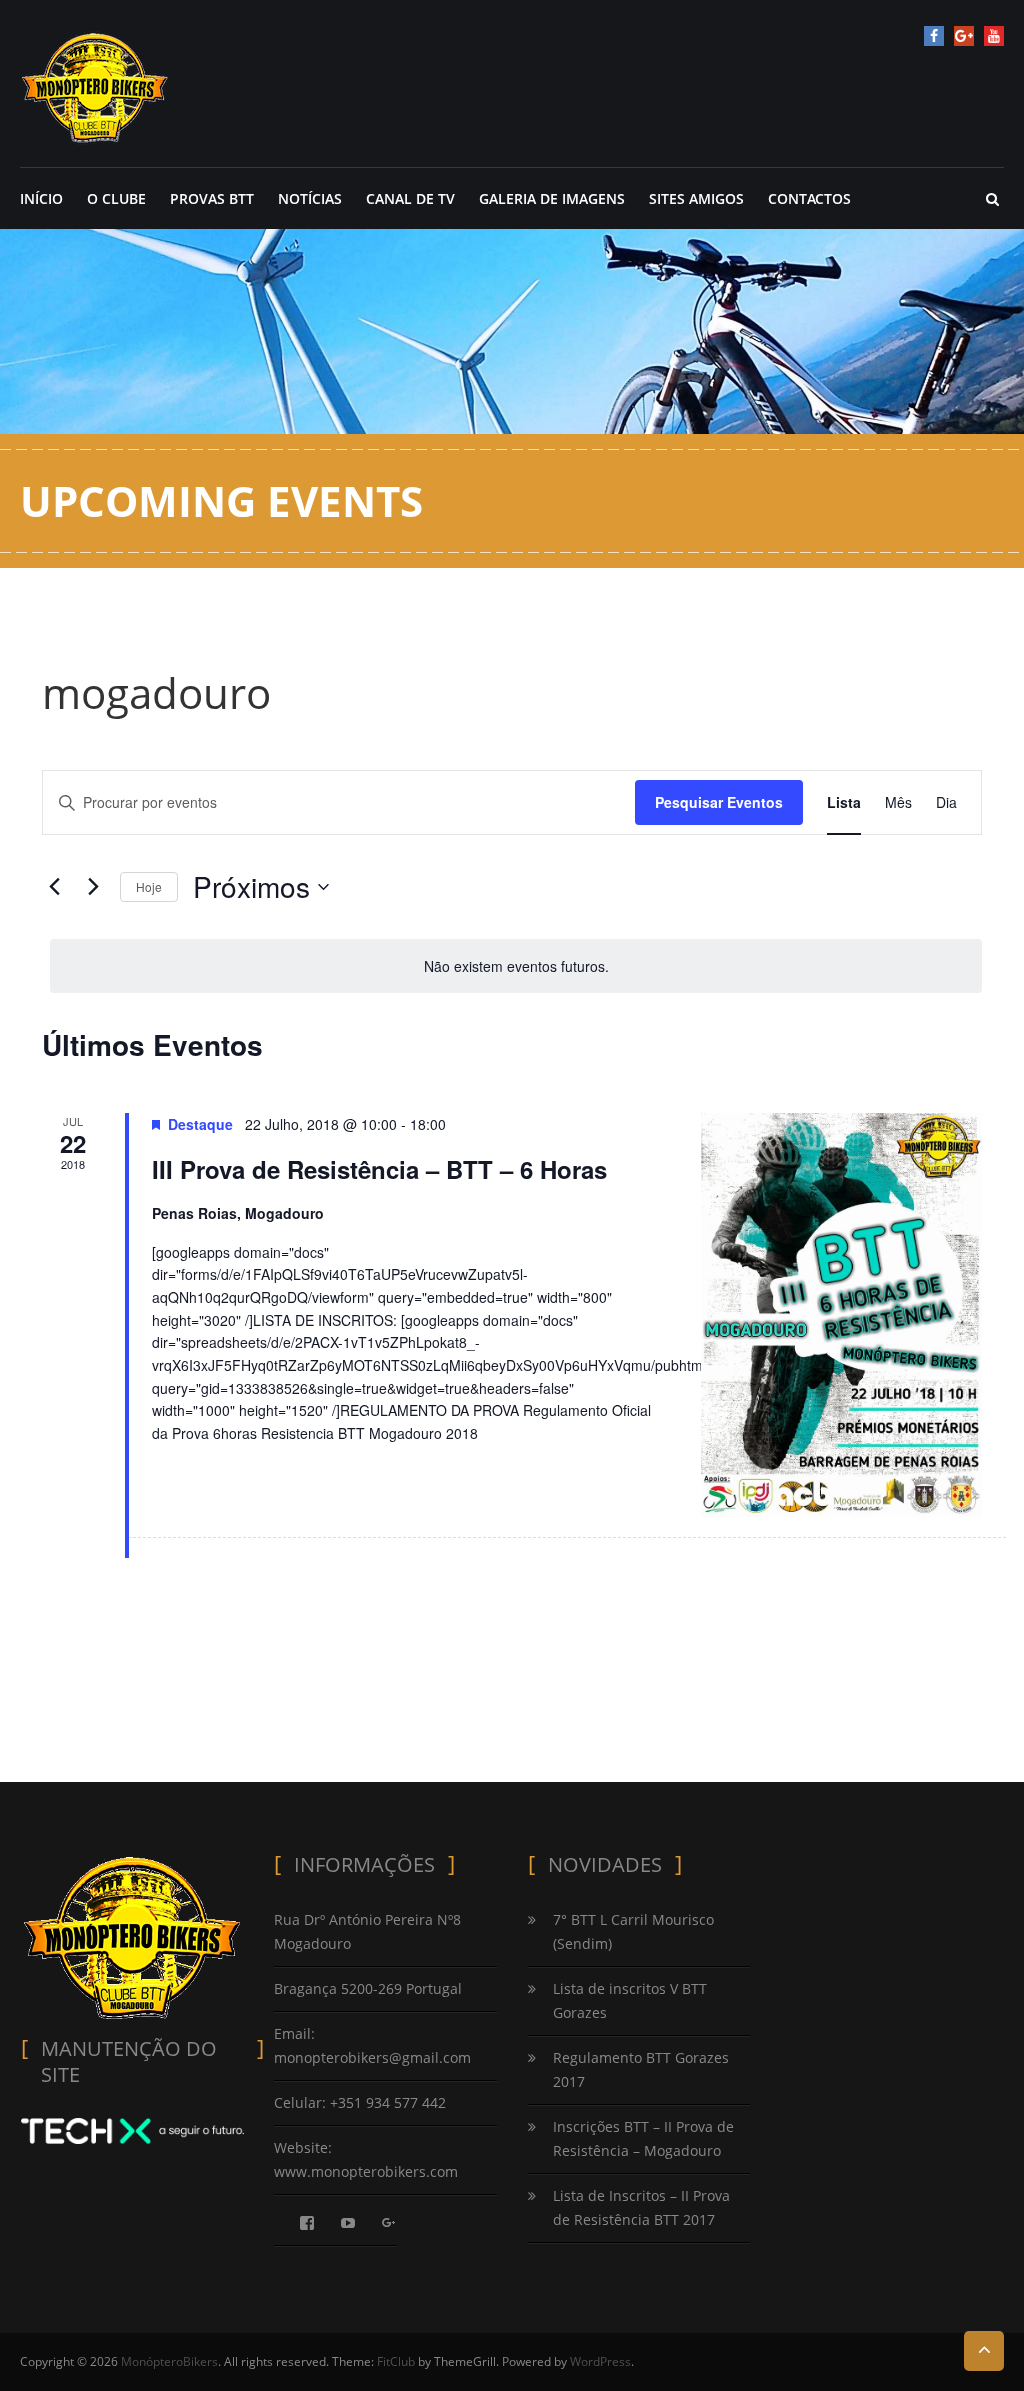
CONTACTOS (809, 198)
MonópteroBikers (169, 2361)
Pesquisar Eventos (719, 802)
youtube (994, 36)
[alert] (516, 966)
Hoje (149, 886)
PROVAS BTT (212, 198)
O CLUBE (116, 198)
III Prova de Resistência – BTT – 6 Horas (379, 1169)
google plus (964, 36)
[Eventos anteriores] (54, 887)
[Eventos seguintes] (93, 887)
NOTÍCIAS (310, 198)
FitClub (396, 2361)
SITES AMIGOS (696, 198)
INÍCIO (41, 198)
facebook (934, 36)
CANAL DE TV (410, 198)
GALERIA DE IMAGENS (552, 198)
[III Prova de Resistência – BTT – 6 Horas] (841, 1315)
